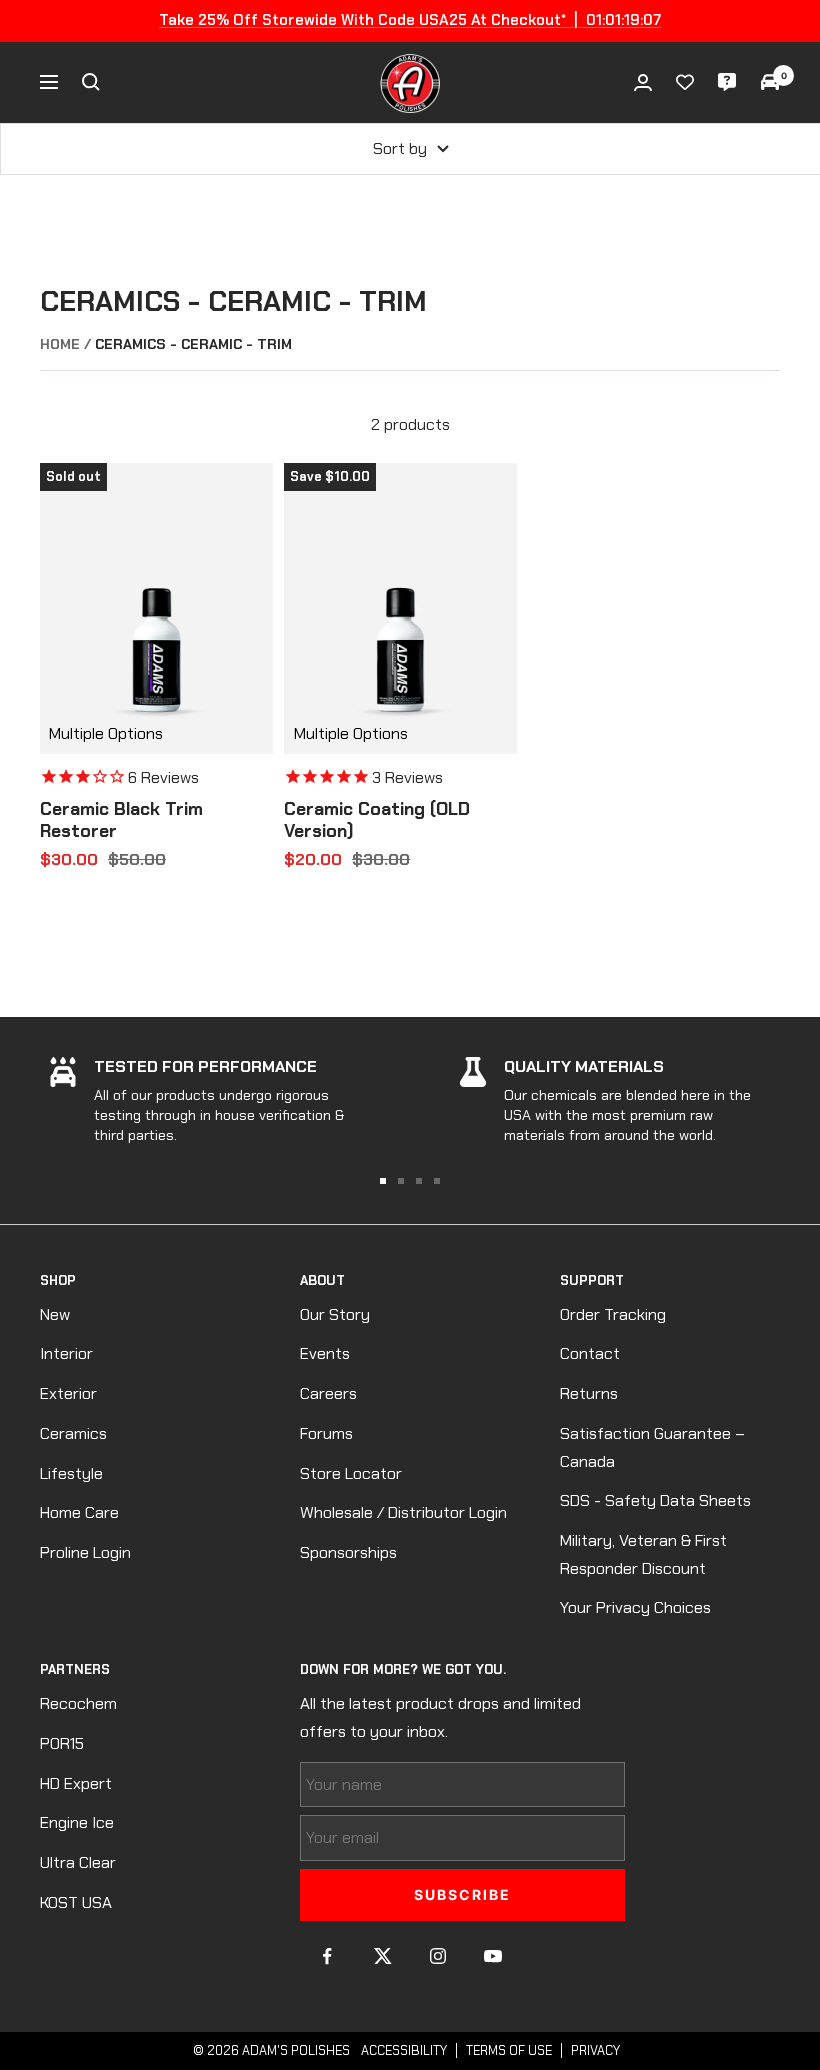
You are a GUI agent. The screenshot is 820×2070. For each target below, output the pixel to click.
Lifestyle (71, 1473)
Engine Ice (77, 1822)
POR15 (62, 1743)
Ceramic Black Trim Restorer (121, 820)
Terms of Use (509, 2050)
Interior (66, 1353)
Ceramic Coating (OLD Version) (377, 820)
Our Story (335, 1314)
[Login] (643, 82)
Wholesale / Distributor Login (403, 1512)
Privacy (595, 2050)
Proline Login (85, 1552)
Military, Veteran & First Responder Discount (643, 1554)
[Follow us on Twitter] (382, 1956)
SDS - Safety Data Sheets (655, 1500)
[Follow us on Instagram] (437, 1956)
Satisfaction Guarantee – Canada (652, 1447)
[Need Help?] (727, 82)
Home (60, 344)
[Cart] (770, 82)
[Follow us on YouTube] (492, 1956)
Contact (590, 1353)
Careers (328, 1393)
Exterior (68, 1393)
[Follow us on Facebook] (327, 1956)
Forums (326, 1433)
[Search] (91, 82)
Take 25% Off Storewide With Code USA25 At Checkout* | (410, 20)
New (55, 1314)
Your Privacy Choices (635, 1607)
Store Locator (351, 1473)
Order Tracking (613, 1314)
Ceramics (73, 1433)
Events (325, 1353)
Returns (589, 1393)
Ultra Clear (78, 1862)
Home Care (79, 1512)
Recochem (78, 1703)
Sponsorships (348, 1552)
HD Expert (76, 1783)
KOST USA (76, 1902)
